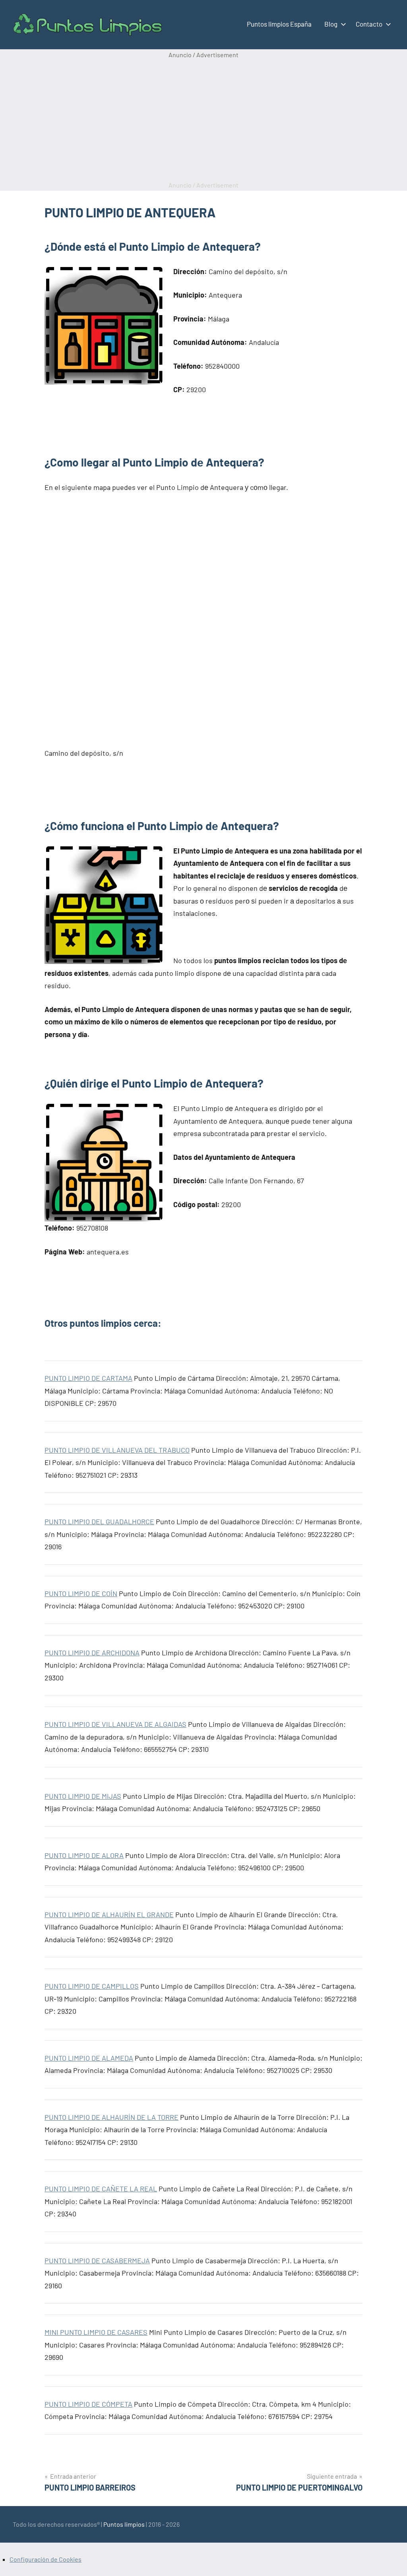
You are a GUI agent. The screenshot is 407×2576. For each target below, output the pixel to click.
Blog (331, 24)
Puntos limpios (124, 2524)
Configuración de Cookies (46, 2559)
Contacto (369, 24)
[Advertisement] (203, 120)
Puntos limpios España (279, 24)
